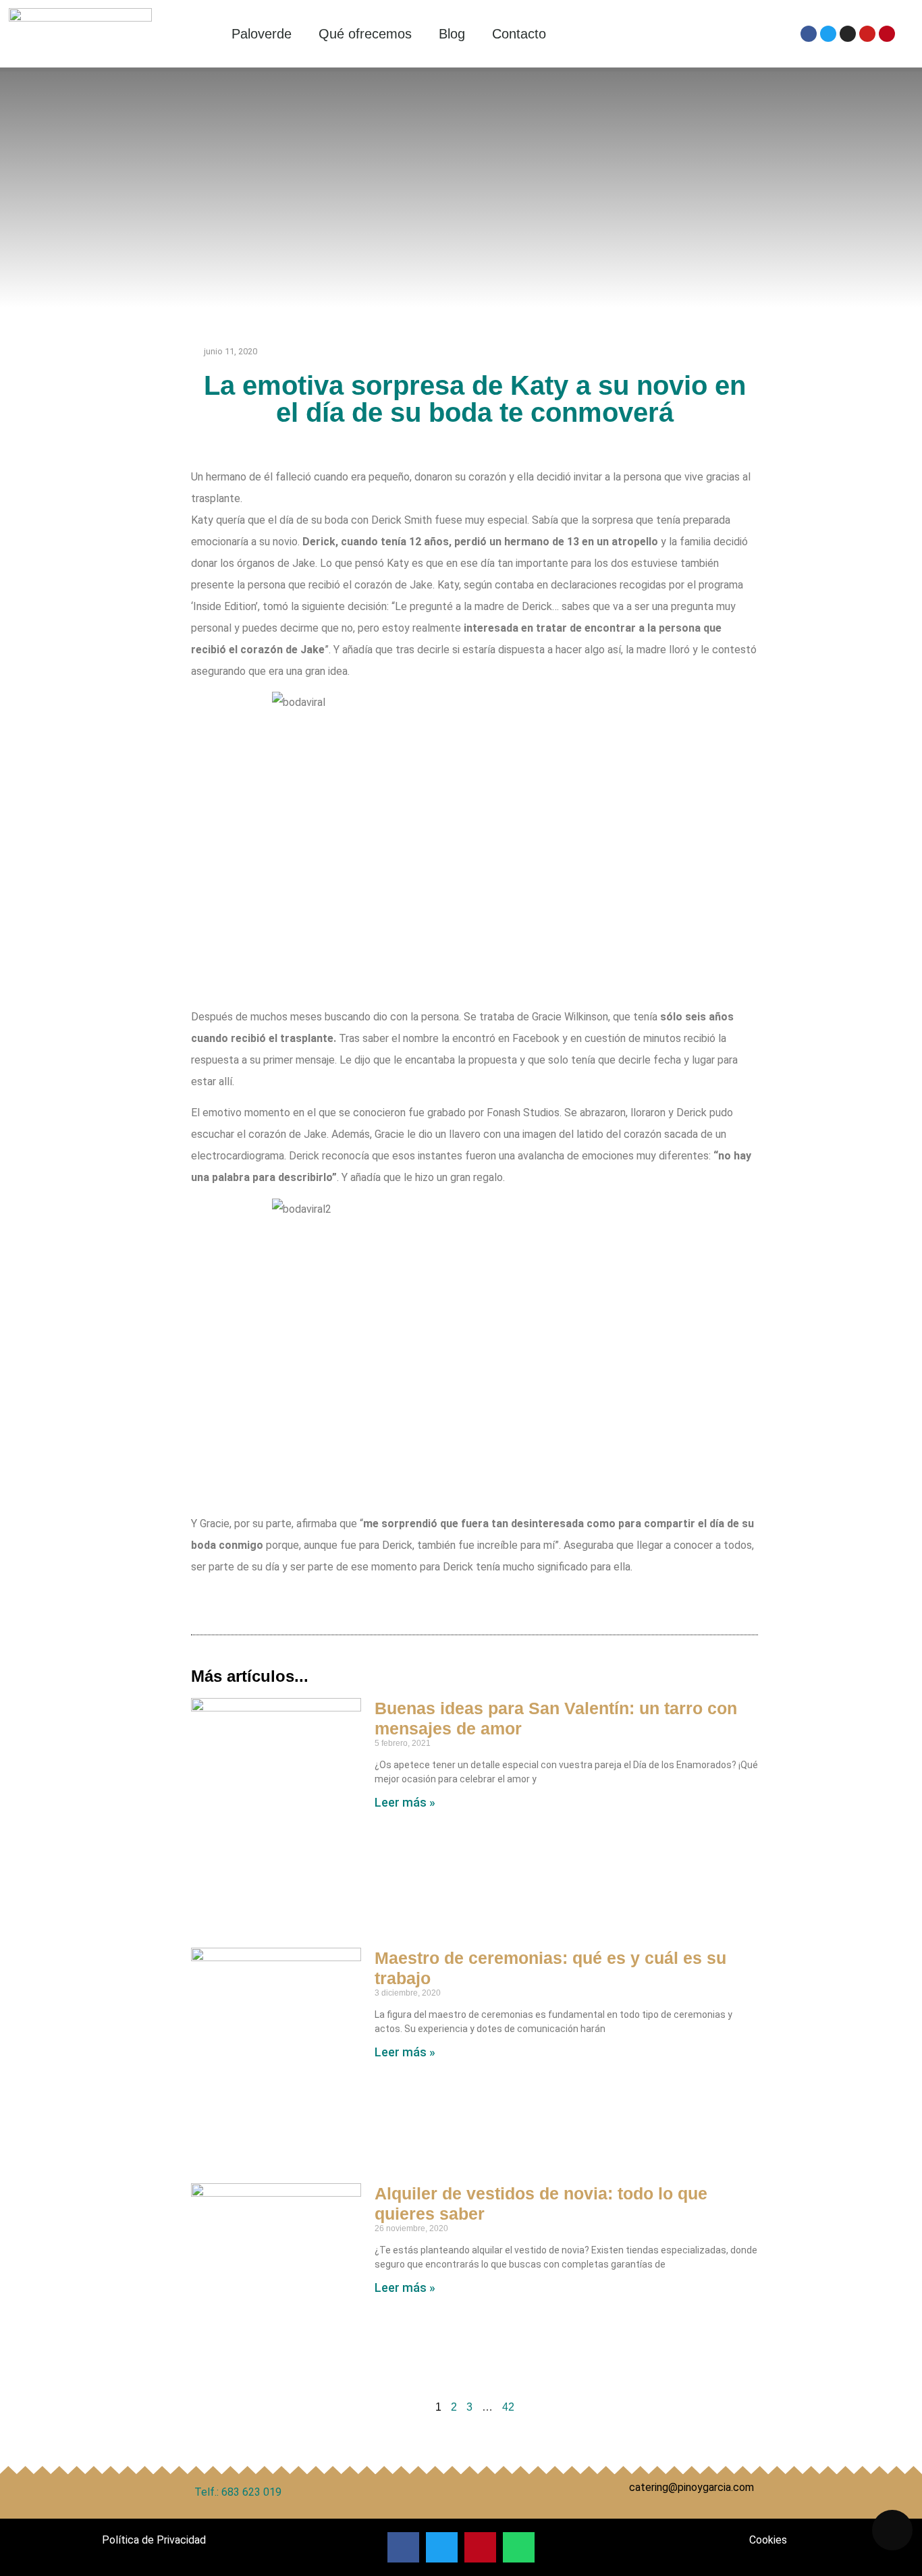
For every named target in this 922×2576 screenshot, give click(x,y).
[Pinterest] (887, 34)
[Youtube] (867, 34)
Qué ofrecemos (365, 34)
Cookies (768, 2540)
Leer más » (405, 1802)
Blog (452, 34)
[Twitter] (828, 34)
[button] (403, 2547)
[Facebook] (809, 34)
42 (508, 2407)
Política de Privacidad (154, 2540)
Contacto (519, 34)
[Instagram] (848, 34)
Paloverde (262, 34)
